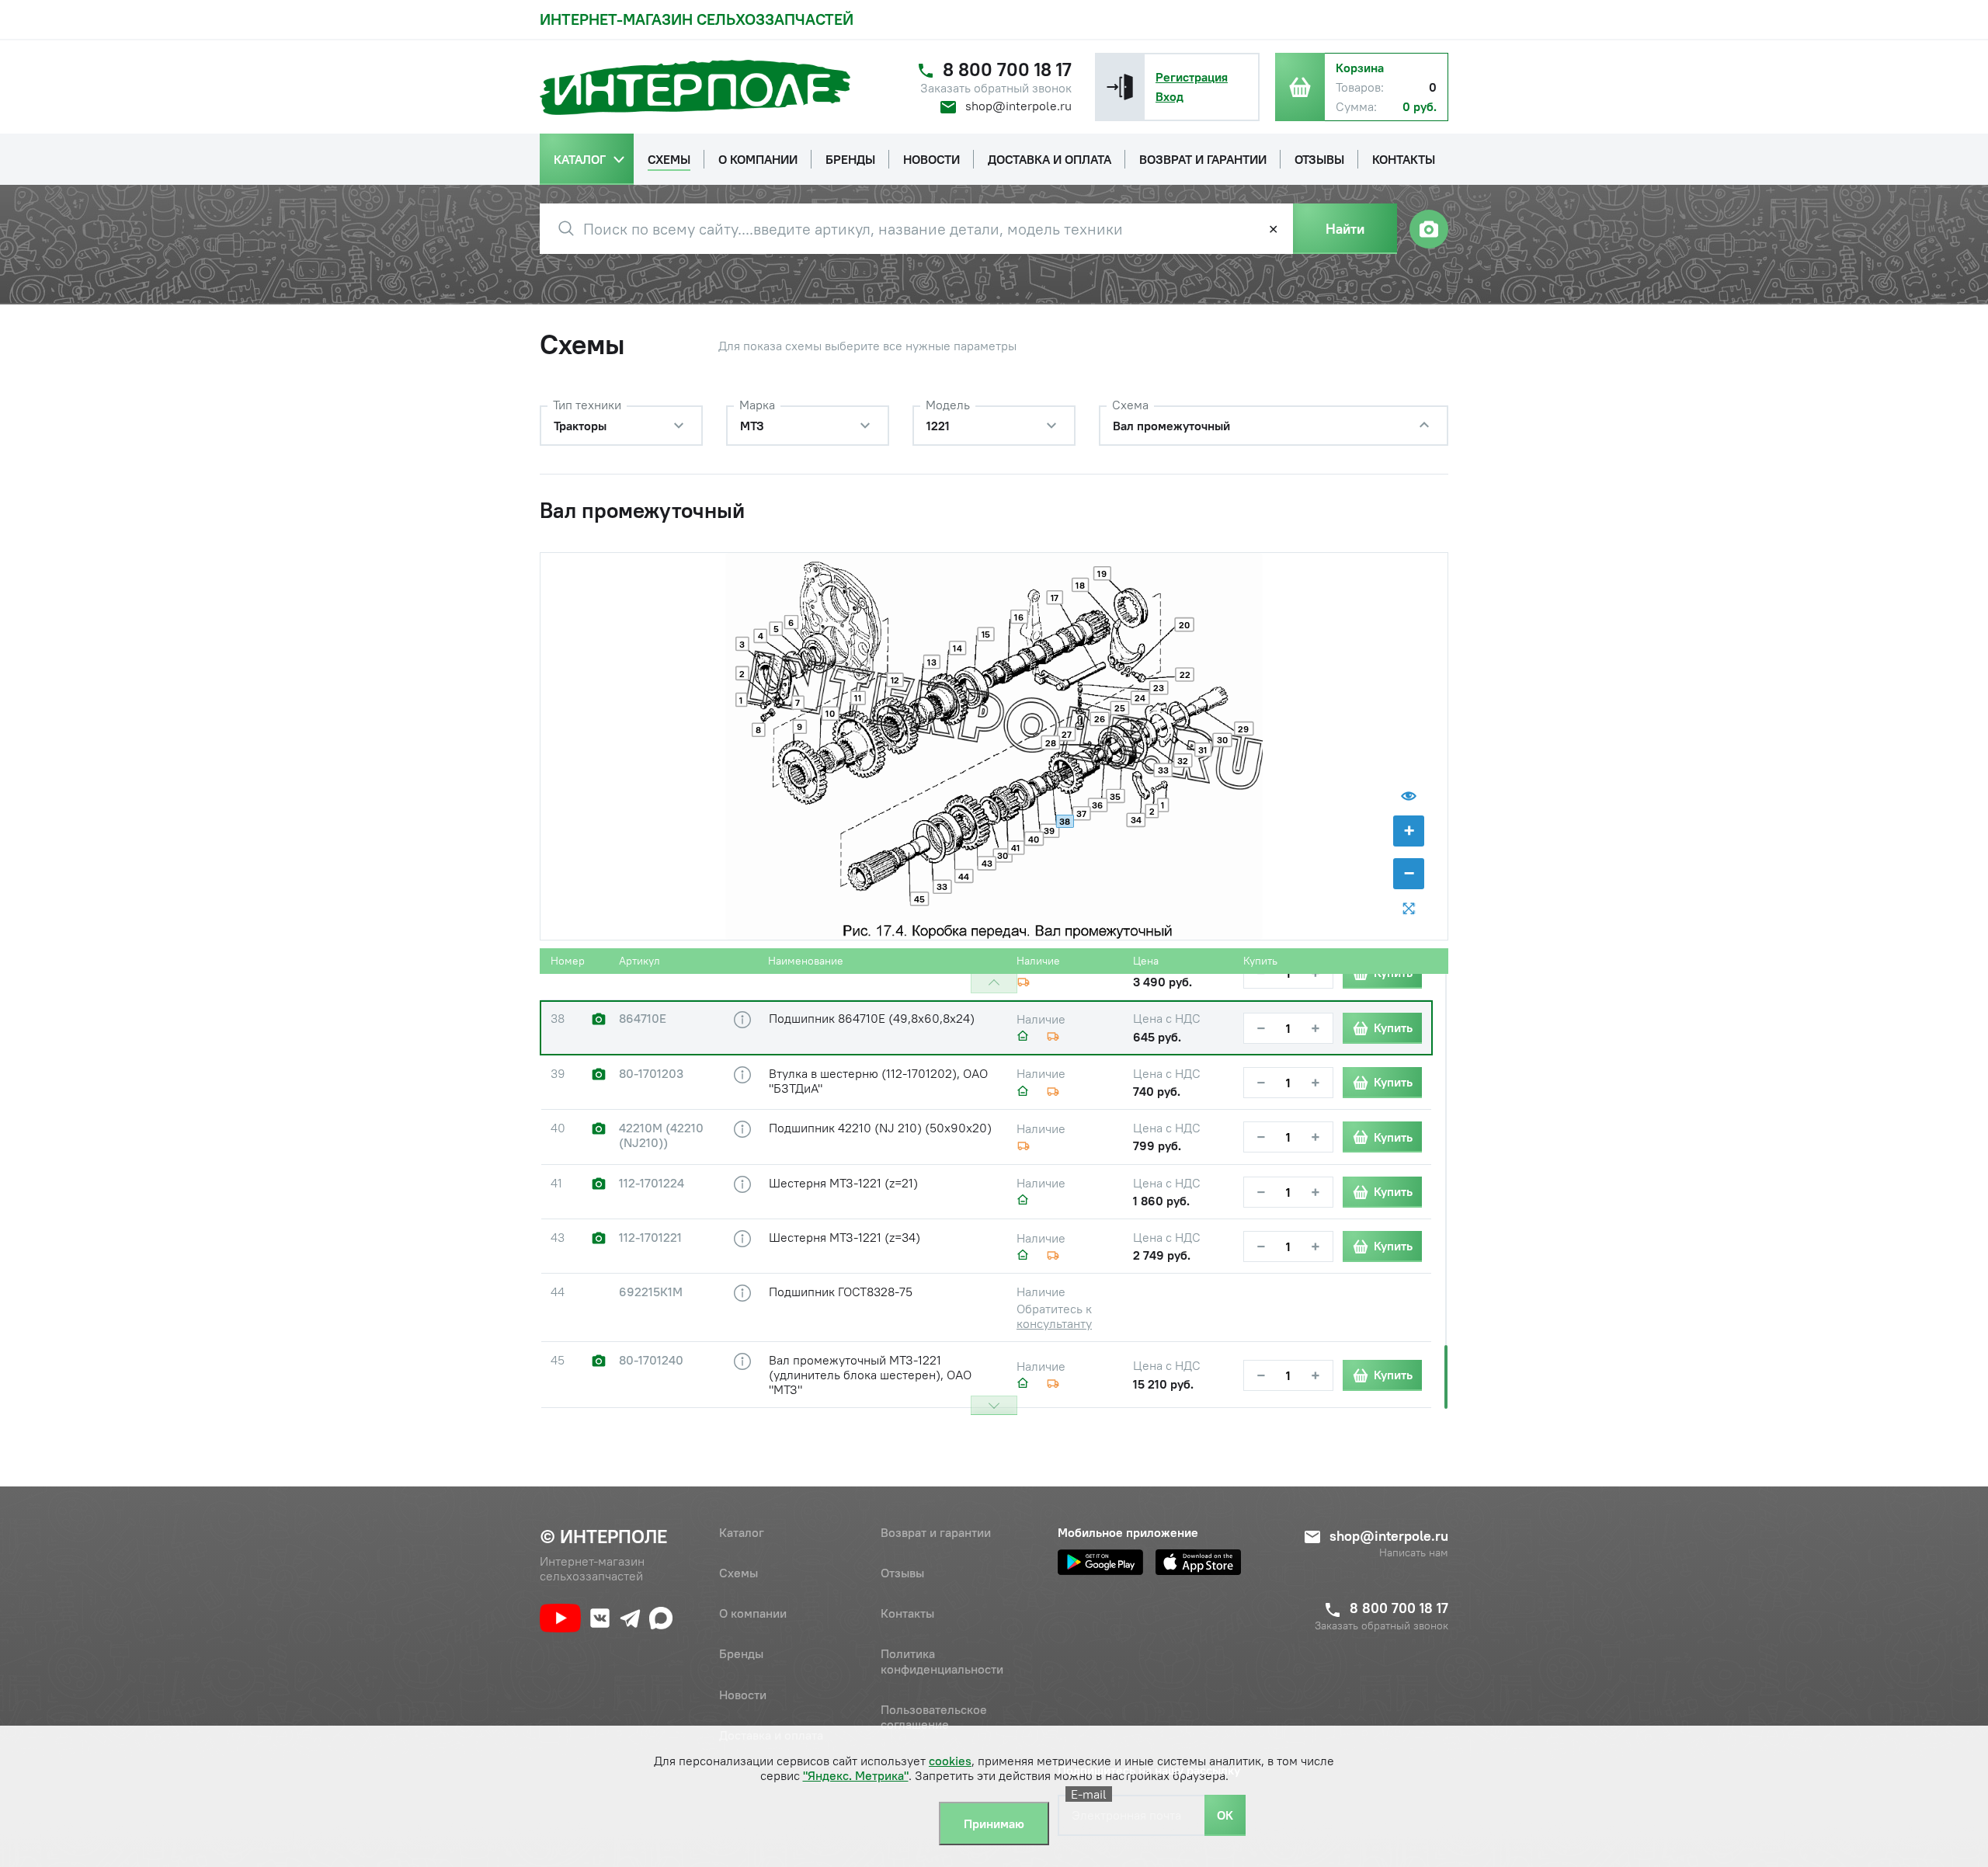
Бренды (741, 1653)
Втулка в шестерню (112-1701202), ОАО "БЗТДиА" (878, 1081)
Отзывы (902, 1573)
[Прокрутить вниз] (994, 1405)
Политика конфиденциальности (942, 1661)
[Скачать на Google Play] (1100, 1562)
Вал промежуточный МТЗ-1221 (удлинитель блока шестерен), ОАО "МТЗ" (870, 1375)
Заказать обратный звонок (996, 88)
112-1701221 (650, 1238)
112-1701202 (652, 964)
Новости (743, 1695)
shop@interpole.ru (1018, 106)
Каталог (742, 1532)
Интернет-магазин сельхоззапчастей (697, 19)
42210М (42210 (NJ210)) (661, 1135)
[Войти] (1120, 87)
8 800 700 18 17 (1007, 70)
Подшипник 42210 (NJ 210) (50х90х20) (880, 1128)
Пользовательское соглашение (934, 1717)
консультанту (1054, 1323)
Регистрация (1192, 77)
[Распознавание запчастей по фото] (1429, 229)
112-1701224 (652, 1183)
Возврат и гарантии (936, 1532)
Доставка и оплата (771, 1735)
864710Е (643, 1019)
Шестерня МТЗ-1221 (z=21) (843, 1183)
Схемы (739, 1573)
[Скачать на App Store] (1198, 1562)
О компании (753, 1613)
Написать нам (1414, 1553)
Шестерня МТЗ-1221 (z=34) (845, 1237)
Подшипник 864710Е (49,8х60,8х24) (872, 1018)
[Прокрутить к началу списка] (994, 984)
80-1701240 (651, 1360)
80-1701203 (651, 1074)
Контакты (907, 1613)
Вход (1170, 96)
